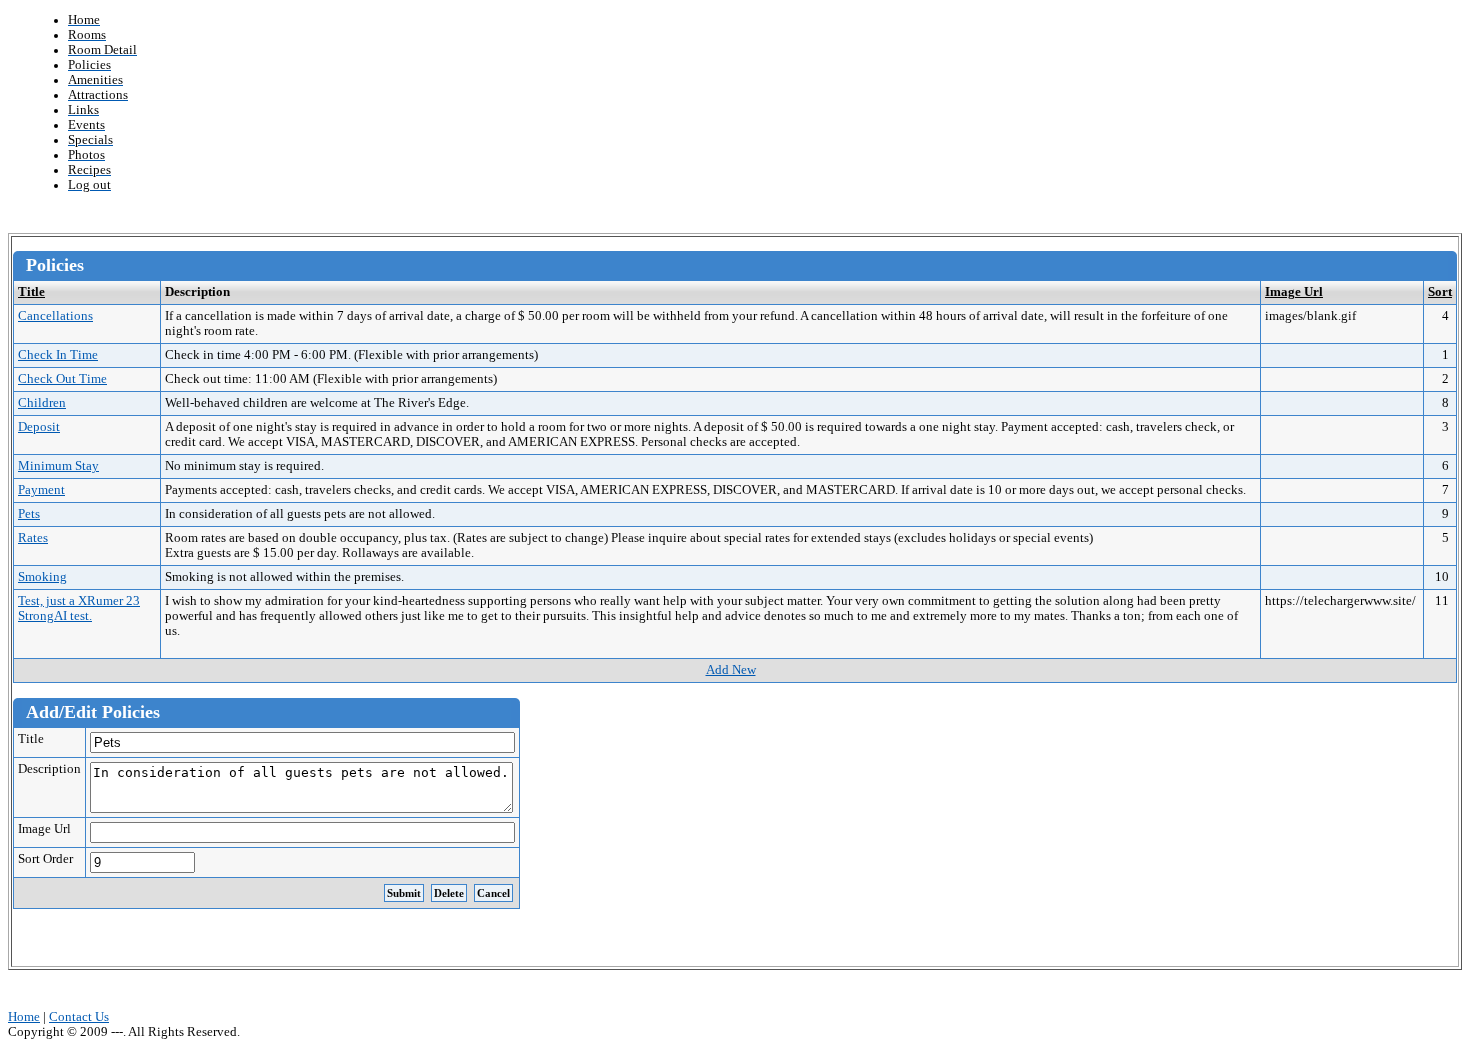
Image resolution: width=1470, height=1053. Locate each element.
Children (42, 403)
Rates (33, 538)
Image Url (1294, 292)
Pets (29, 514)
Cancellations (55, 316)
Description (49, 769)
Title (31, 292)
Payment (41, 490)
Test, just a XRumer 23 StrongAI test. (79, 608)
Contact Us (79, 1017)
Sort (1440, 292)
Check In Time (58, 355)
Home (24, 1017)
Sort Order (45, 859)
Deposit (39, 427)
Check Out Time (62, 379)
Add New (731, 670)
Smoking (42, 577)
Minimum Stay (58, 466)
